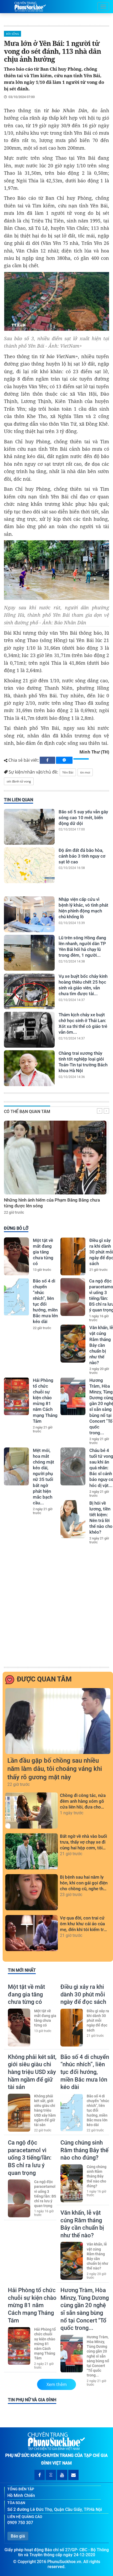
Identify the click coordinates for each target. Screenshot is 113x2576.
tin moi (85, 772)
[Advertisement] (56, 1606)
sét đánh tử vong (19, 781)
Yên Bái (68, 772)
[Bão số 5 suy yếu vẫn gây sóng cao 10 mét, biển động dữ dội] (29, 827)
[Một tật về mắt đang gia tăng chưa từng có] (16, 1256)
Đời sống (12, 34)
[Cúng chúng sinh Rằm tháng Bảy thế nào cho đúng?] (72, 2183)
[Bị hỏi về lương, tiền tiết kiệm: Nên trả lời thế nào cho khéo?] (73, 1519)
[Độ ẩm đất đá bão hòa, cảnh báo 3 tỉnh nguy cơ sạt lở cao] (29, 865)
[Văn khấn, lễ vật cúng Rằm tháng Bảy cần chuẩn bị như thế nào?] (73, 1344)
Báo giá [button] (18, 2536)
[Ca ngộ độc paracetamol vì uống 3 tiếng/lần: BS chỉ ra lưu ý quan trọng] (73, 1297)
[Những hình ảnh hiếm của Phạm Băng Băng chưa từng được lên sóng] (55, 1158)
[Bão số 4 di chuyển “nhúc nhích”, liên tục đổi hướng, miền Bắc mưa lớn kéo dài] (16, 1297)
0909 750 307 (20, 2523)
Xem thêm (57, 2384)
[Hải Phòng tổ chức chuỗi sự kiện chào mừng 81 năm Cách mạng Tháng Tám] (16, 1396)
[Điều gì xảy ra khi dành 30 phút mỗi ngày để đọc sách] (73, 1256)
